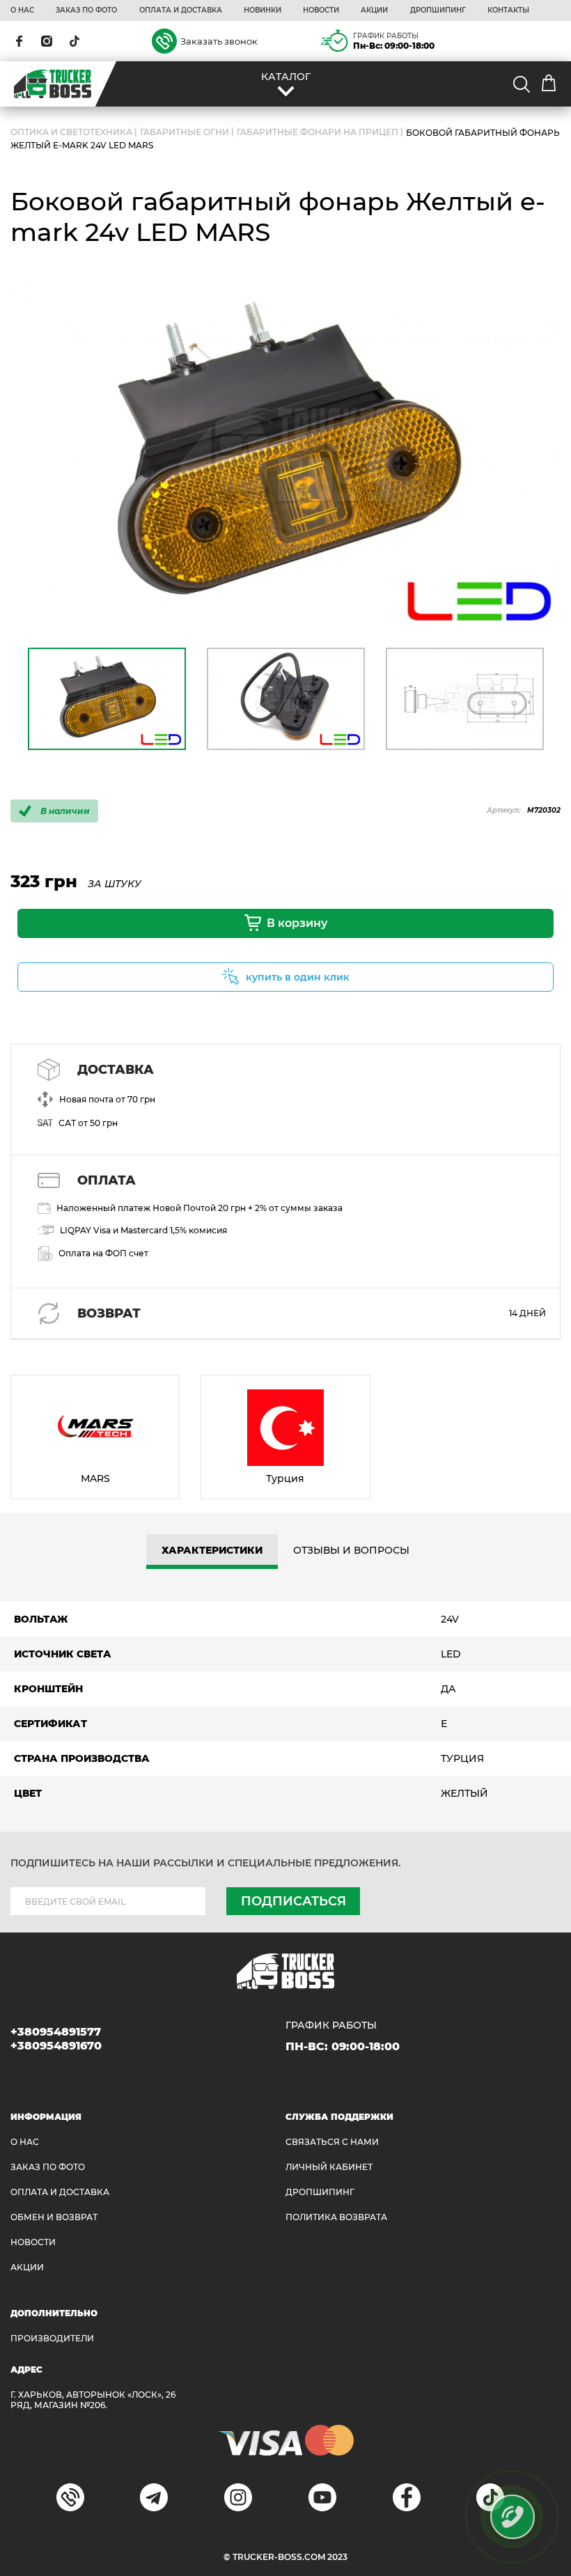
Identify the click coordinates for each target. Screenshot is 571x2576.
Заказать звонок (219, 41)
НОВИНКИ (263, 10)
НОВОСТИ (321, 10)
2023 (337, 2557)
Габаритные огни (185, 133)
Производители (52, 2338)
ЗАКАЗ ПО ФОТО (86, 10)
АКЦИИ (374, 10)
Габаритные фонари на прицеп (318, 133)
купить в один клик (298, 977)
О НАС (22, 10)
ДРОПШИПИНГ (438, 10)
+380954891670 (56, 2046)
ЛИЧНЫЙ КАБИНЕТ (329, 2167)
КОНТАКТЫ (508, 10)
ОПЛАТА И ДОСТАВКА (181, 10)
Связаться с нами (332, 2142)
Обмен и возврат (54, 2217)
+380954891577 (56, 2032)
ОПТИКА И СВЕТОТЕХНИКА (71, 133)
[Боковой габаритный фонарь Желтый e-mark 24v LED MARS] (285, 456)
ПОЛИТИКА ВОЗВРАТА (336, 2217)
